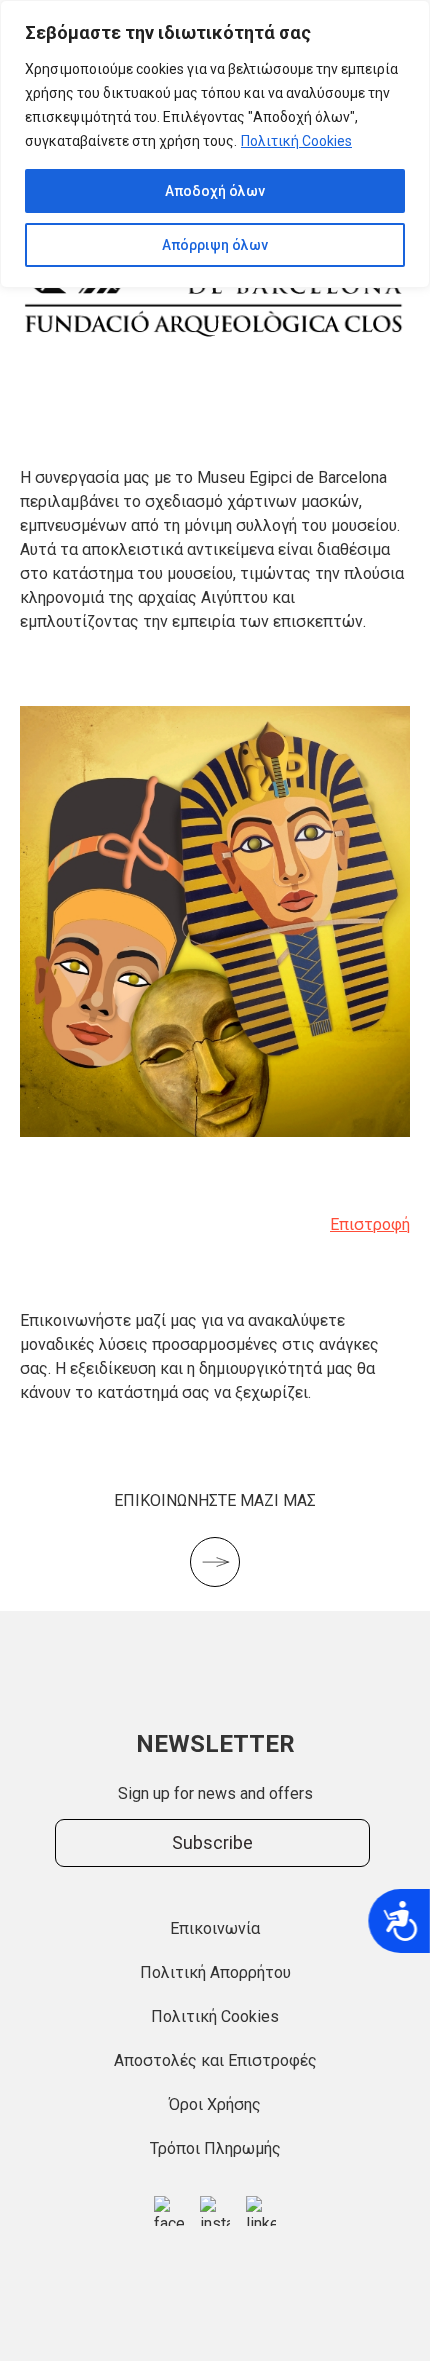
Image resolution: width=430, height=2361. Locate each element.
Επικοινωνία (215, 1928)
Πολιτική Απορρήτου (215, 1972)
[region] (215, 144)
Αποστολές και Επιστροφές (215, 2060)
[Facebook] (169, 2211)
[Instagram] (215, 2211)
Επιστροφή (370, 1224)
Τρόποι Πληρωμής (215, 2148)
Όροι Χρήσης (215, 2104)
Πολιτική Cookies (296, 141)
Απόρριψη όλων (215, 245)
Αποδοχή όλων (215, 191)
